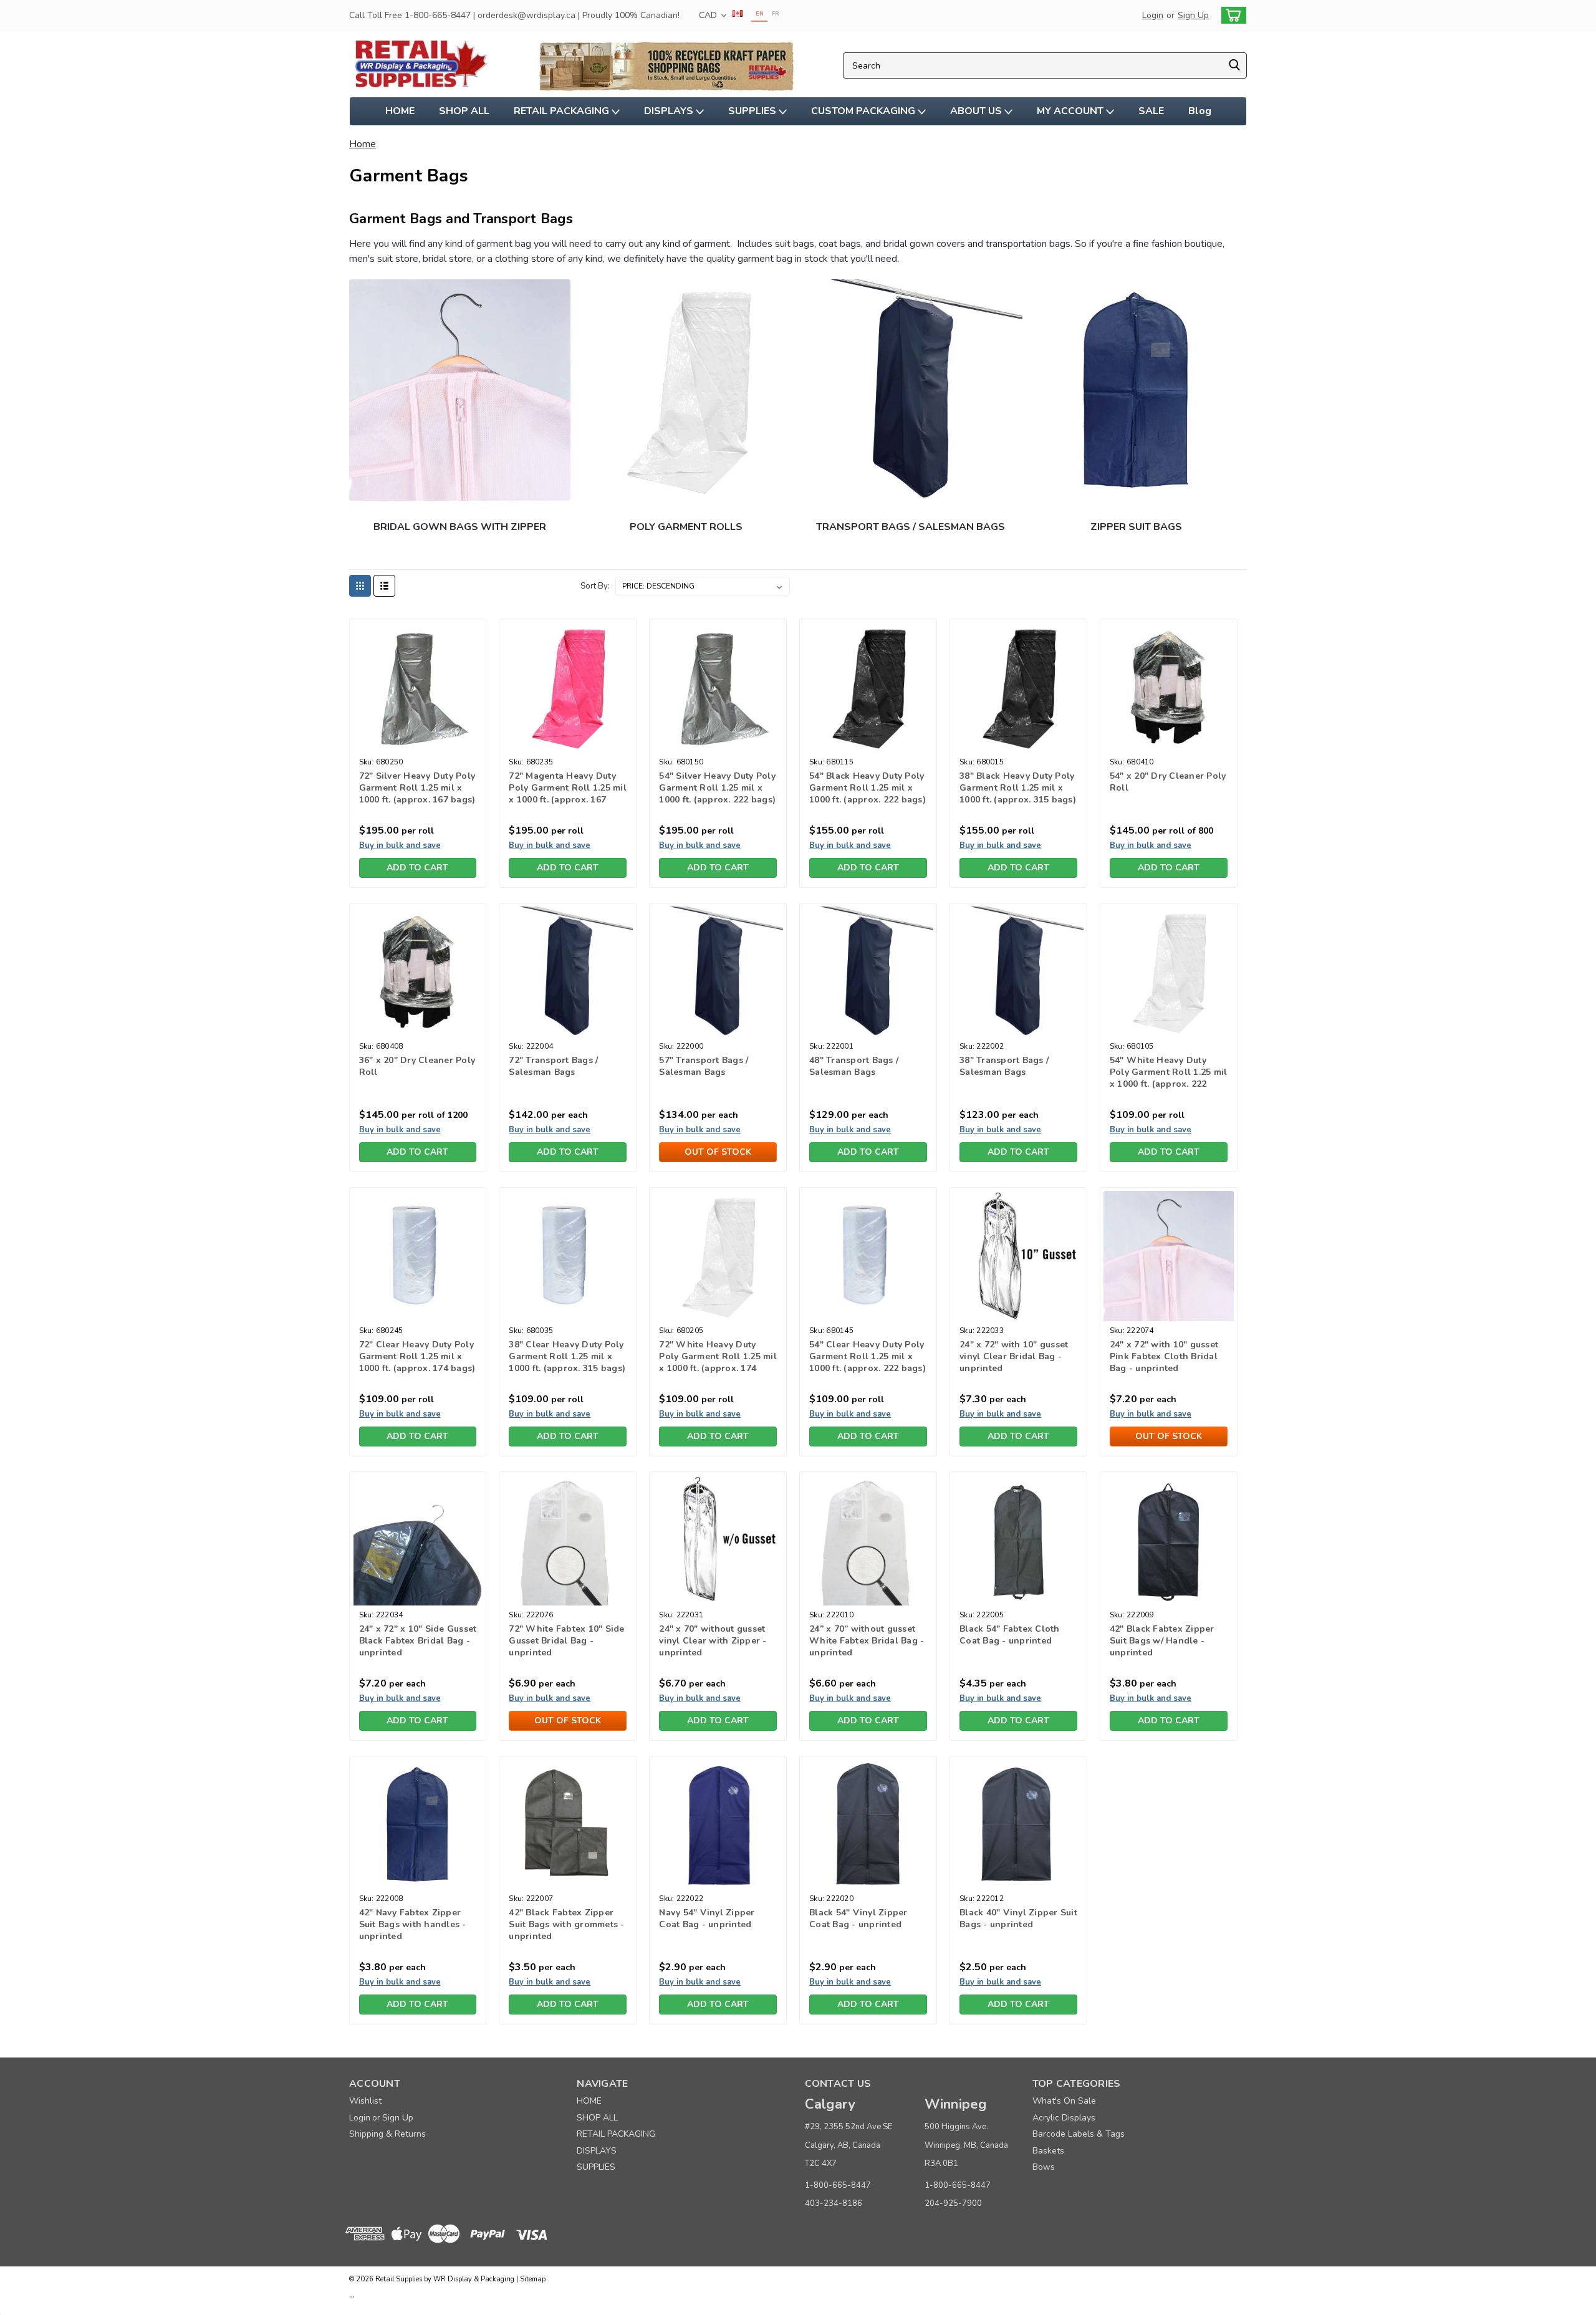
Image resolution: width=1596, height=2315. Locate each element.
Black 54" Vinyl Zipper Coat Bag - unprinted (858, 1918)
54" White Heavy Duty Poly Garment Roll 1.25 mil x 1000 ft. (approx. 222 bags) (1169, 1078)
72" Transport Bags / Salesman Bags (553, 1066)
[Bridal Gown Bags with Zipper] (460, 390)
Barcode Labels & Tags (1079, 2134)
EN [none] (760, 14)
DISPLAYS (670, 111)
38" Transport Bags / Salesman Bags (1004, 1066)
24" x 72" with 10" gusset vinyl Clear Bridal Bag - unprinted (1014, 1356)
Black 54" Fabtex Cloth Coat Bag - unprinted (1010, 1635)
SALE (1151, 111)
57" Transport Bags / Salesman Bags (704, 1066)
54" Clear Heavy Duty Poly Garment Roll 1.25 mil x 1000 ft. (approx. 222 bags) (868, 1356)
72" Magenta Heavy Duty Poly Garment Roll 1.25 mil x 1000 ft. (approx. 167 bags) (568, 794)
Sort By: (595, 586)
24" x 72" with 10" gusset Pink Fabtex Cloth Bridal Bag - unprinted (1164, 1356)
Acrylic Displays (1064, 2118)
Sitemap (533, 2279)
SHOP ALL (464, 111)
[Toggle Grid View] (360, 586)
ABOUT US (977, 111)
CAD (709, 15)
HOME (400, 111)
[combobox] (1045, 65)
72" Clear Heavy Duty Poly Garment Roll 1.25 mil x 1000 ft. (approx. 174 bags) (417, 1356)
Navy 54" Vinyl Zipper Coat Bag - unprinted (707, 1918)
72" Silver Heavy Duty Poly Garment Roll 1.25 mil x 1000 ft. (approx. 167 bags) (417, 788)
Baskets (1048, 2151)
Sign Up (1193, 15)
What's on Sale (1064, 2101)
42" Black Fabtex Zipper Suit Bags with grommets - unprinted (566, 1924)
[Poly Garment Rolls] (687, 390)
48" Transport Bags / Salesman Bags (854, 1066)
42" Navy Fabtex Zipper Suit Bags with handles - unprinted (413, 1924)
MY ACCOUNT (1071, 111)
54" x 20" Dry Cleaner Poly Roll (1168, 782)
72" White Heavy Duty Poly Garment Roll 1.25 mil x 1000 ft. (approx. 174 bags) (718, 1362)
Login (1153, 15)
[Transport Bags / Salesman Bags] (912, 390)
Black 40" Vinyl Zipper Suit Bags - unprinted (1018, 1918)
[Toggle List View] (384, 586)
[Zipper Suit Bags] (1136, 390)
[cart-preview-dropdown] (1231, 15)
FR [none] (776, 14)
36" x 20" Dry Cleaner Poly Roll (417, 1066)
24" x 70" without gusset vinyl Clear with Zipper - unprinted (713, 1641)
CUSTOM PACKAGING (864, 111)
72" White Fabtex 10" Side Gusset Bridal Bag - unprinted (566, 1641)
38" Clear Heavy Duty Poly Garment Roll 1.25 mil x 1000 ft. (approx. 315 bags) (567, 1356)
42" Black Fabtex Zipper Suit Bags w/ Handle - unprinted (1162, 1641)
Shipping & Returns (387, 2134)
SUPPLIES (753, 111)
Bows (1044, 2167)
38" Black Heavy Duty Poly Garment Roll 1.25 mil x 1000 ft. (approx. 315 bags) (1018, 788)
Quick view (417, 743)
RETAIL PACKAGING (563, 111)
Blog (1200, 111)
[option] (775, 15)
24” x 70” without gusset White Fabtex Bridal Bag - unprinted (867, 1641)
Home (363, 144)
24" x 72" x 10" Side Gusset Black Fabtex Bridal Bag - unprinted (418, 1641)
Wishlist (365, 2101)
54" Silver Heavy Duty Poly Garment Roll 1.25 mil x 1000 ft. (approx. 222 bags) (717, 788)
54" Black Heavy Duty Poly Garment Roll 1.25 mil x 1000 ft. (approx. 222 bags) (868, 788)
